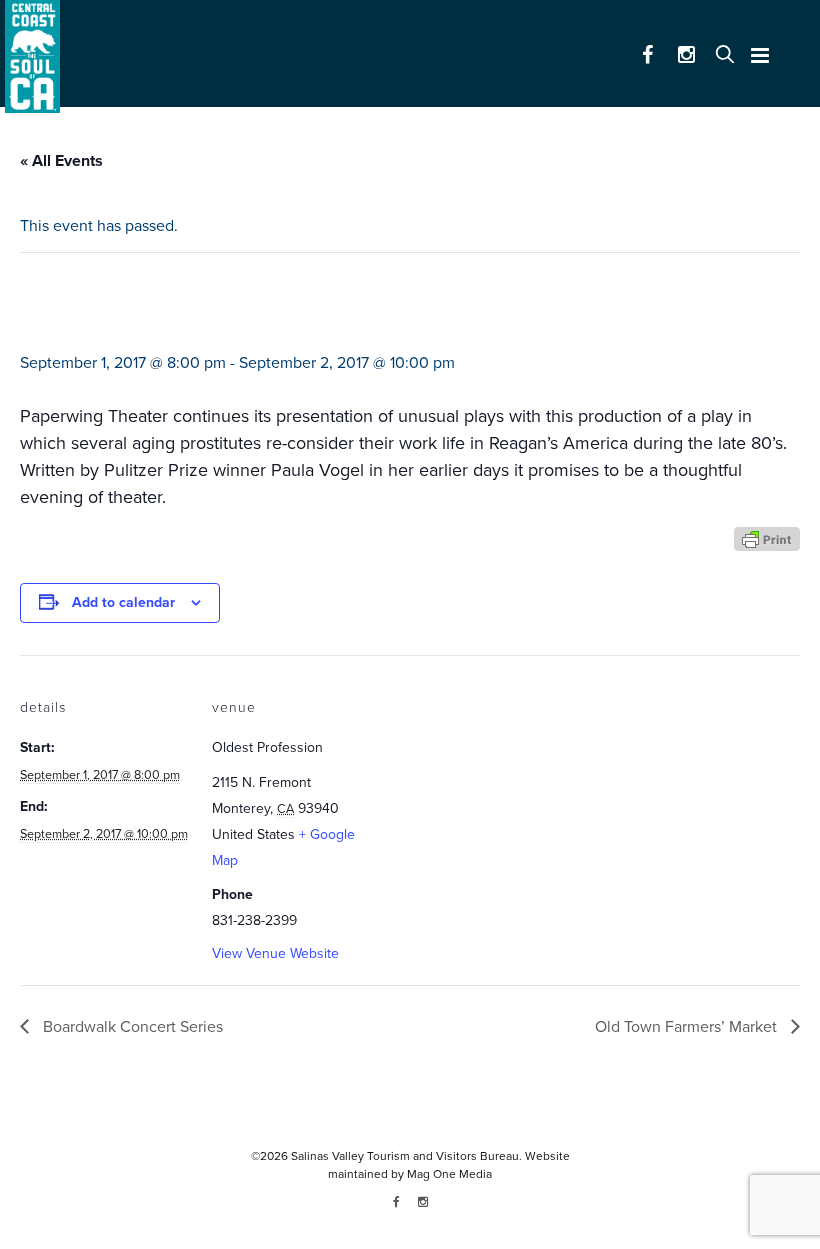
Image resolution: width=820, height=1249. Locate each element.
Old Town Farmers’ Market (688, 1027)
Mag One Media (449, 1174)
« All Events (61, 161)
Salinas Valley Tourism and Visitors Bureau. (405, 1156)
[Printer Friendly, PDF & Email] (767, 537)
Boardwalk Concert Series (131, 1027)
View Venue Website (275, 953)
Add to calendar (123, 602)
